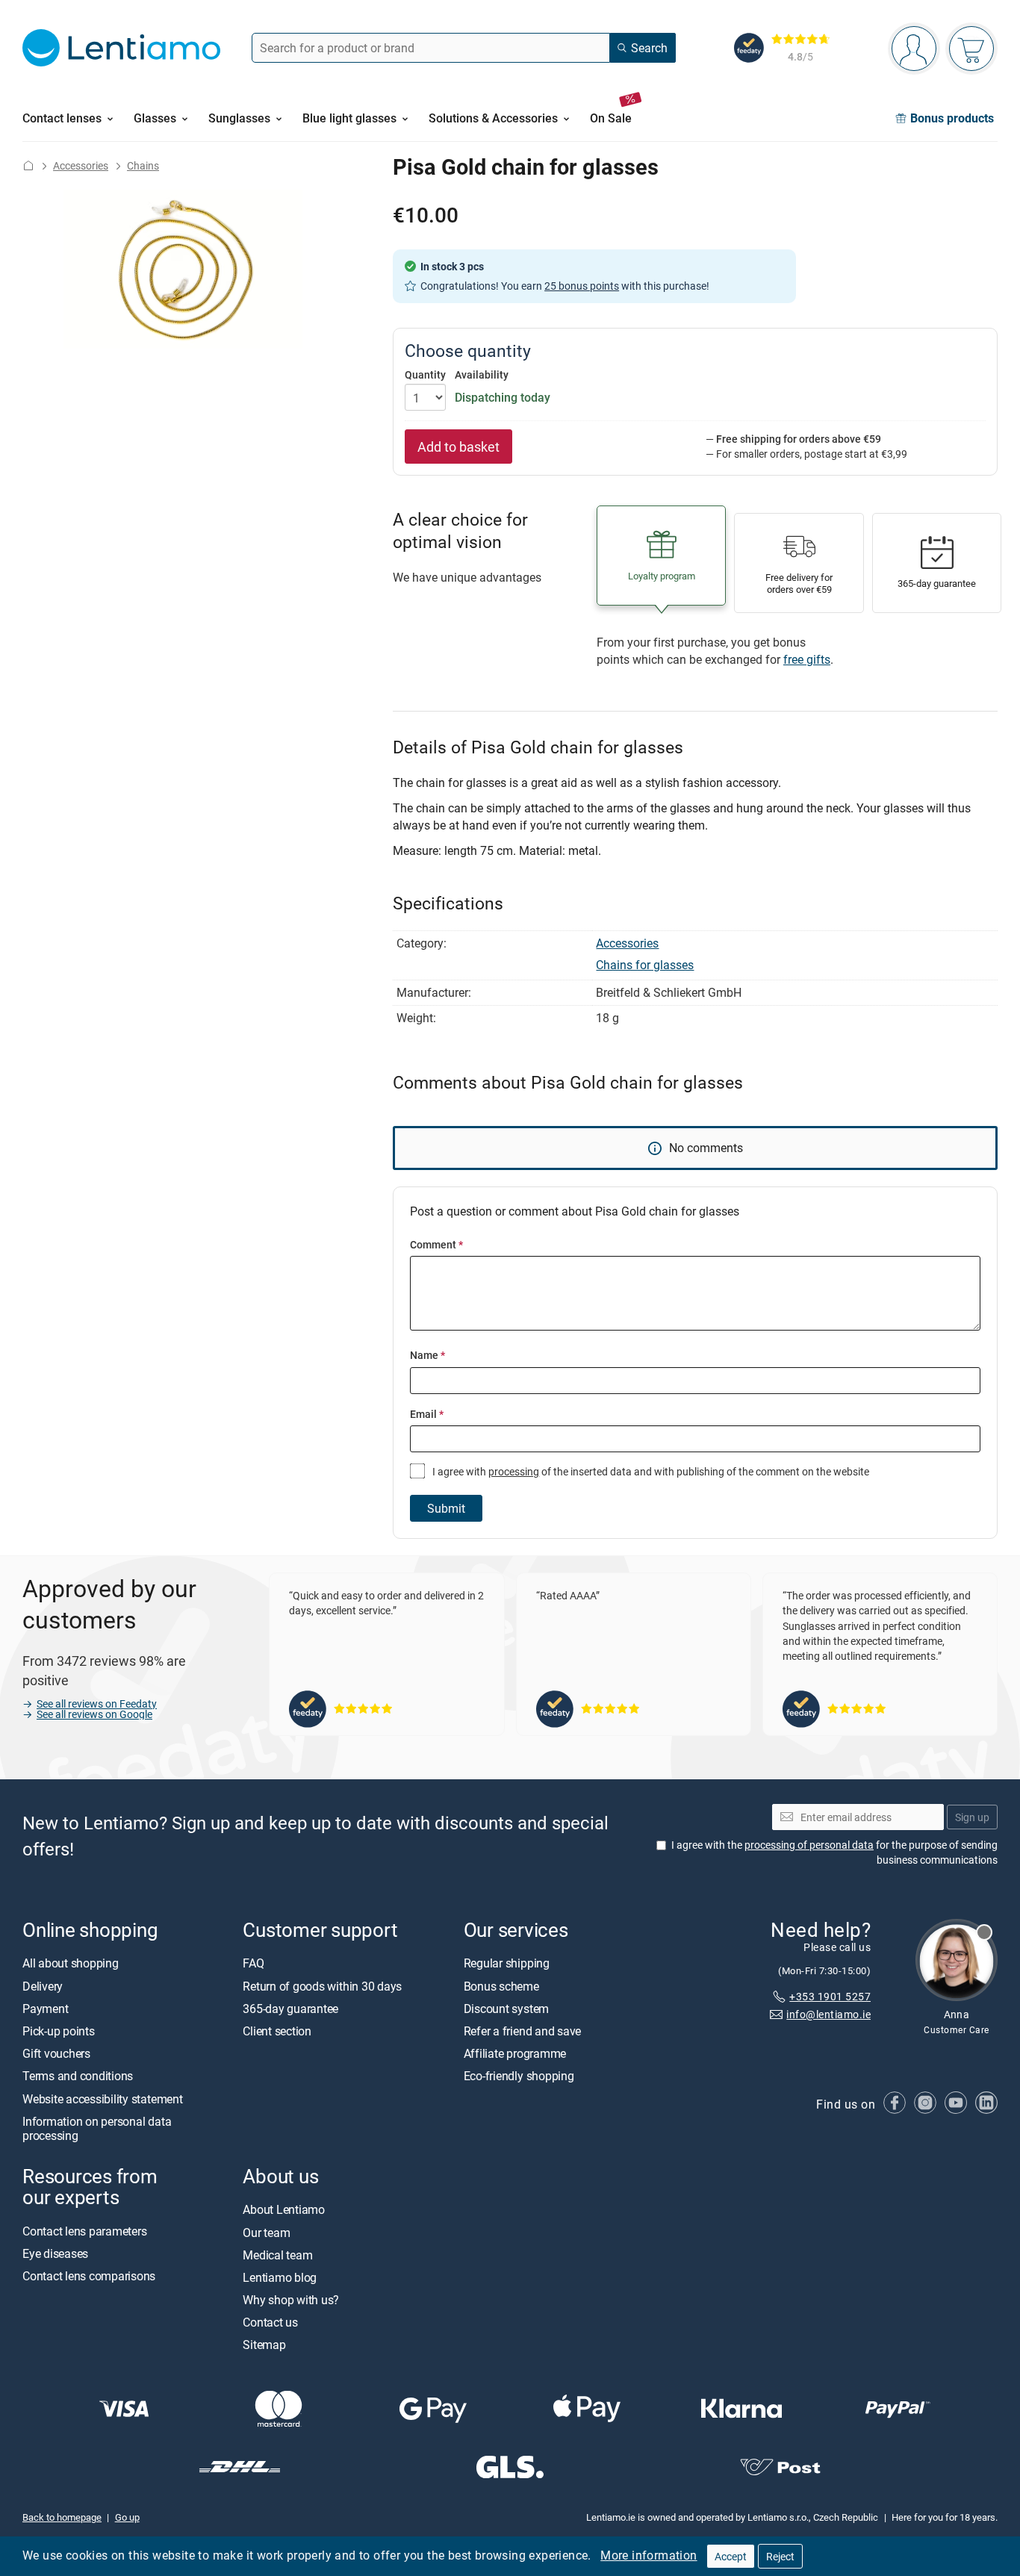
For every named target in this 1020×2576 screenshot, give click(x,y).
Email (427, 1414)
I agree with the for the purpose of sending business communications (834, 1852)
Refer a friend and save (522, 2031)
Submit (446, 1508)
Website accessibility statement (103, 2098)
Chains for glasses (645, 965)
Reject (780, 2556)
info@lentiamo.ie (828, 2014)
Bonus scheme (501, 1986)
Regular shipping (507, 1963)
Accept (731, 2556)
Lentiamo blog (280, 2277)
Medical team (277, 2255)
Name (427, 1355)
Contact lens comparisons (89, 2276)
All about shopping (71, 1963)
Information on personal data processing (97, 2128)
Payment (45, 2009)
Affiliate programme (515, 2053)
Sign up (972, 1817)
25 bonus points (582, 286)
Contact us (270, 2322)
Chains (143, 165)
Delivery (43, 1986)
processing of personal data (809, 1845)
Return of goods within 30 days (322, 1986)
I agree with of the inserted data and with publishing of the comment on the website (650, 1471)
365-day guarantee (290, 2009)
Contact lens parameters (84, 2230)
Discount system (506, 2009)
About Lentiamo (284, 2209)
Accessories (81, 165)
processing (514, 1471)
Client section (277, 2031)
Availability (482, 375)
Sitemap (264, 2345)
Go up (127, 2517)
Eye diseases (55, 2253)
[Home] (28, 165)
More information (649, 2555)
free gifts (807, 659)
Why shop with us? (291, 2300)
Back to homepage (62, 2517)
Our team (266, 2232)
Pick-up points (59, 2031)
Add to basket (458, 447)
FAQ (253, 1963)
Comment (436, 1244)
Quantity (425, 375)
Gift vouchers (56, 2053)
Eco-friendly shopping (519, 2076)
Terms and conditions (78, 2076)
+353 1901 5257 (830, 1996)
